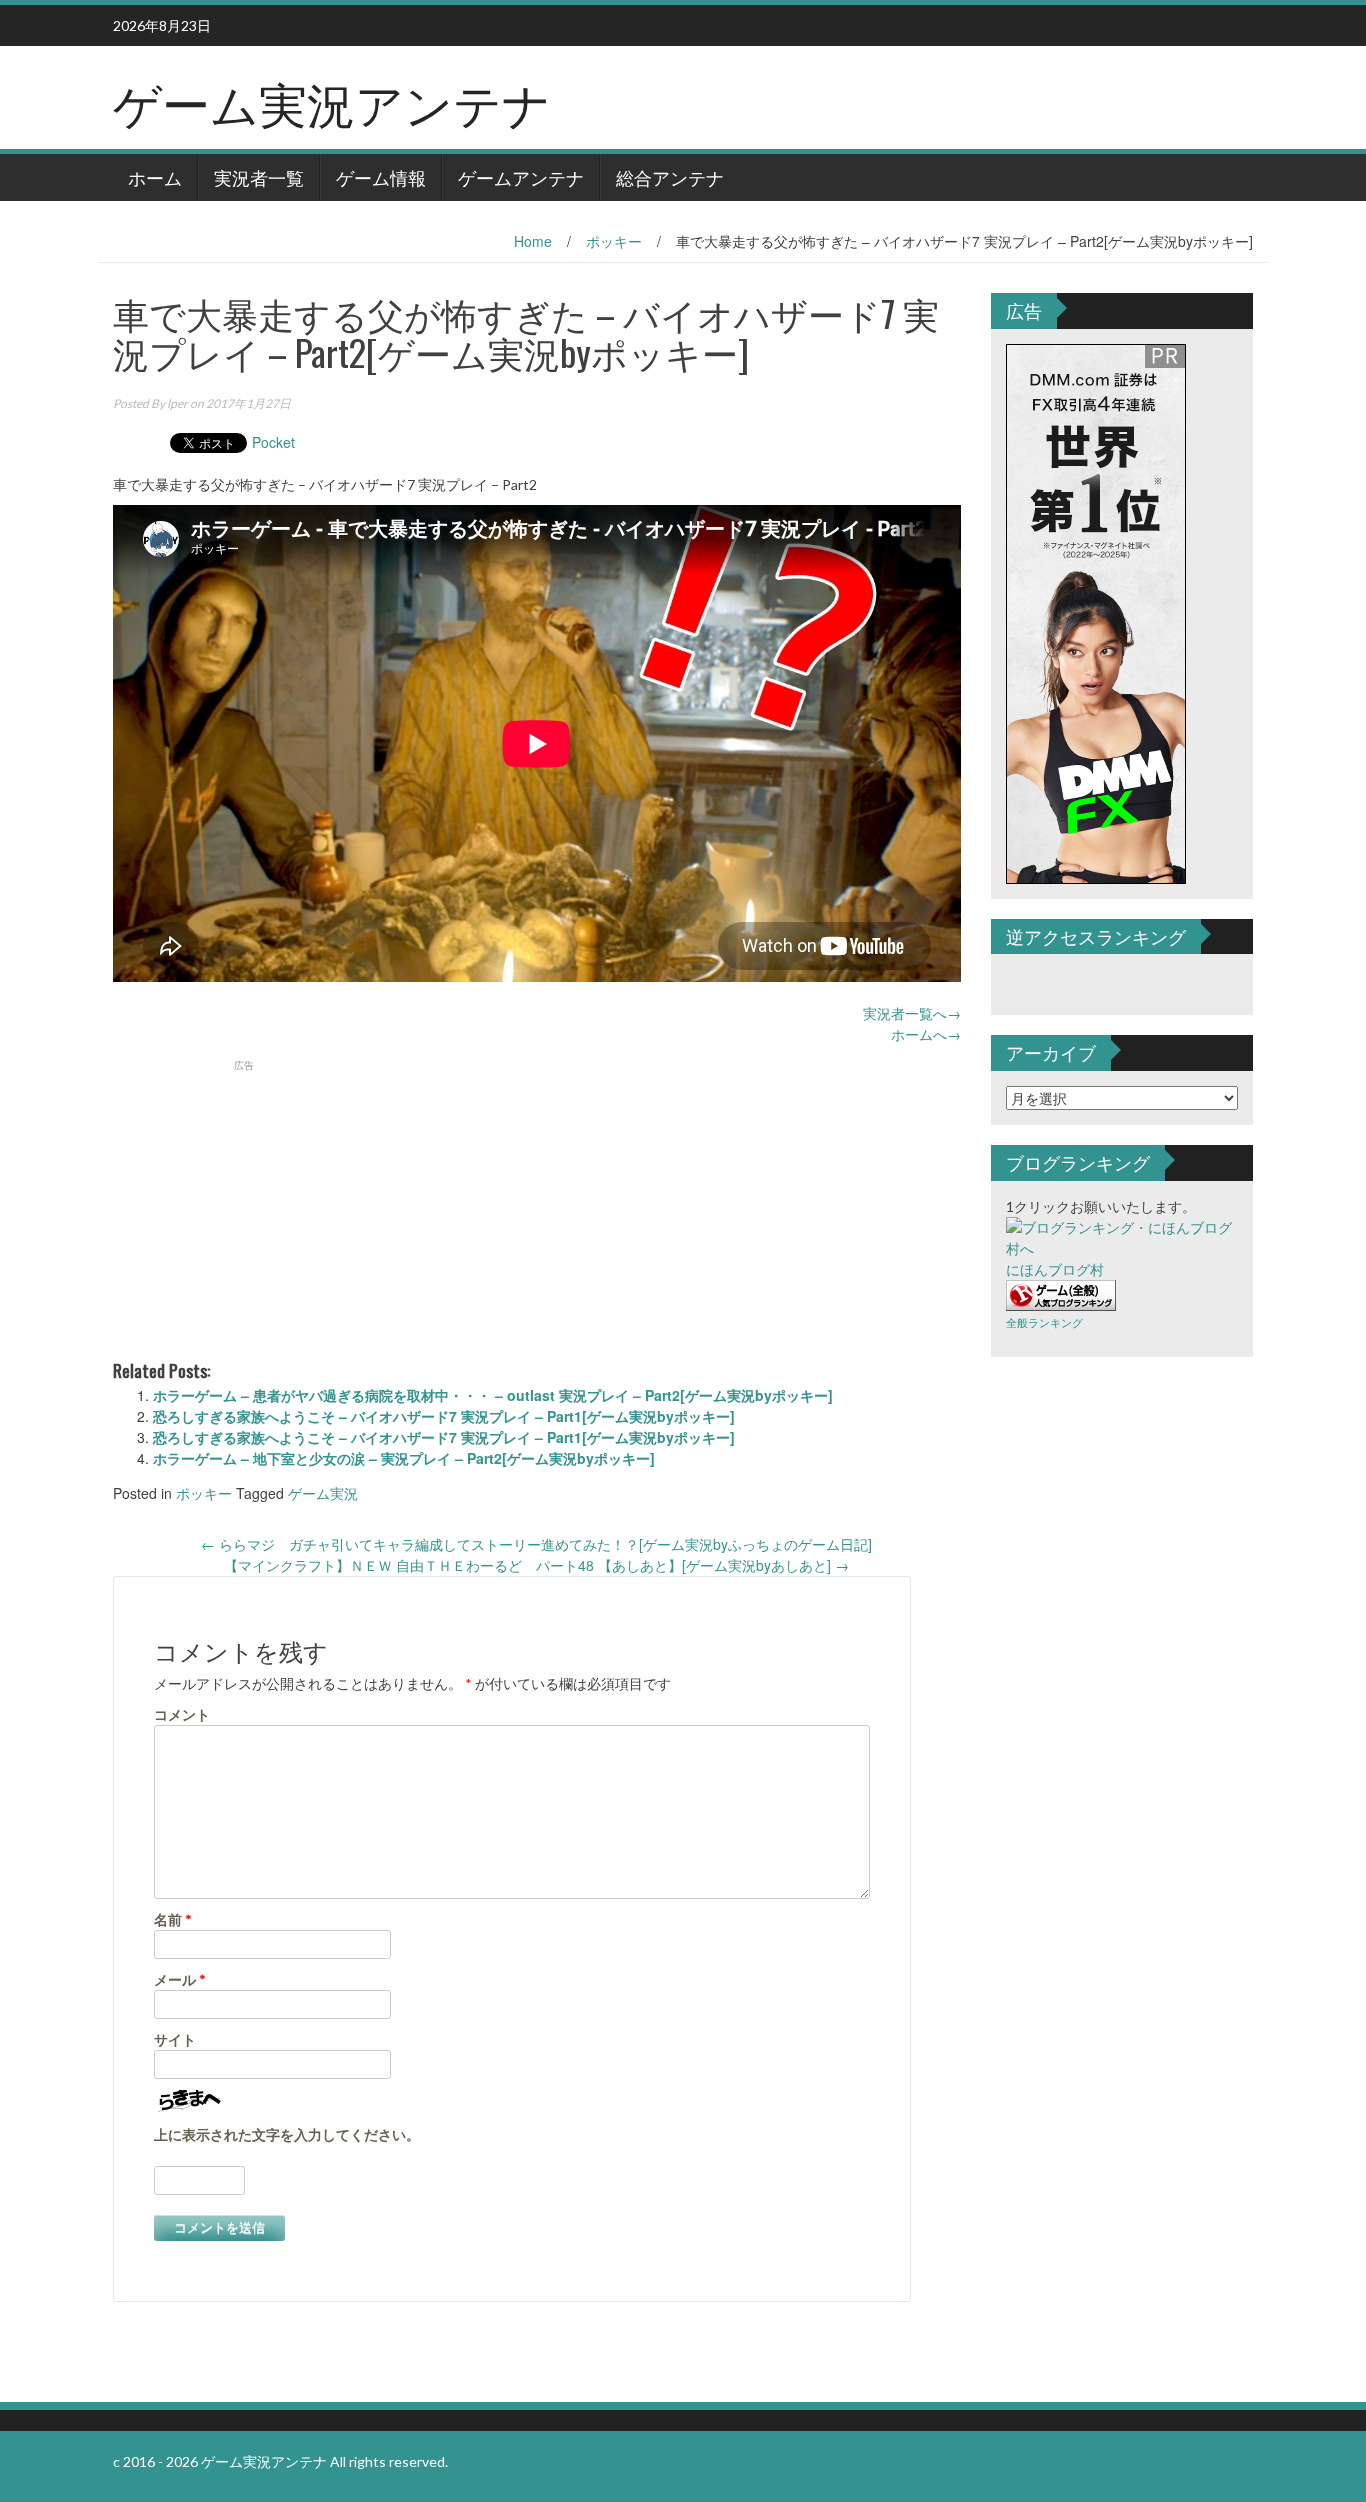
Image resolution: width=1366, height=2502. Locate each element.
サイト (175, 2039)
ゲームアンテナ (521, 177)
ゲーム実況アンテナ (332, 101)
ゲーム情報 (381, 177)
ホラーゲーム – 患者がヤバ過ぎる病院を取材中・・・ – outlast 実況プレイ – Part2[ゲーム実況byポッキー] (493, 1395)
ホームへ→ (926, 1034)
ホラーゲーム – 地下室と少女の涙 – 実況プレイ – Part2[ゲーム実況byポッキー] (404, 1458)
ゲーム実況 (323, 1493)
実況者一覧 (259, 177)
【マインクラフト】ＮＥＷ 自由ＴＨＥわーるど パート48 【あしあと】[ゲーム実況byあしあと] (536, 1565)
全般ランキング (1044, 1322)
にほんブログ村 (1055, 1269)
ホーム (155, 177)
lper (177, 403)
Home (533, 241)
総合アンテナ (670, 177)
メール (180, 1979)
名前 (173, 1919)
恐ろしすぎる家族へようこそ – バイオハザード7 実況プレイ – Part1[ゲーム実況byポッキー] (444, 1416)
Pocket (273, 442)
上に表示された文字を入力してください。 (287, 2134)
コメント (182, 1714)
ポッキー (614, 241)
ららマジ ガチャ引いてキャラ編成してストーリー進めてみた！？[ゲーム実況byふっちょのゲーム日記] (536, 1544)
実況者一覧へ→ (912, 1013)
